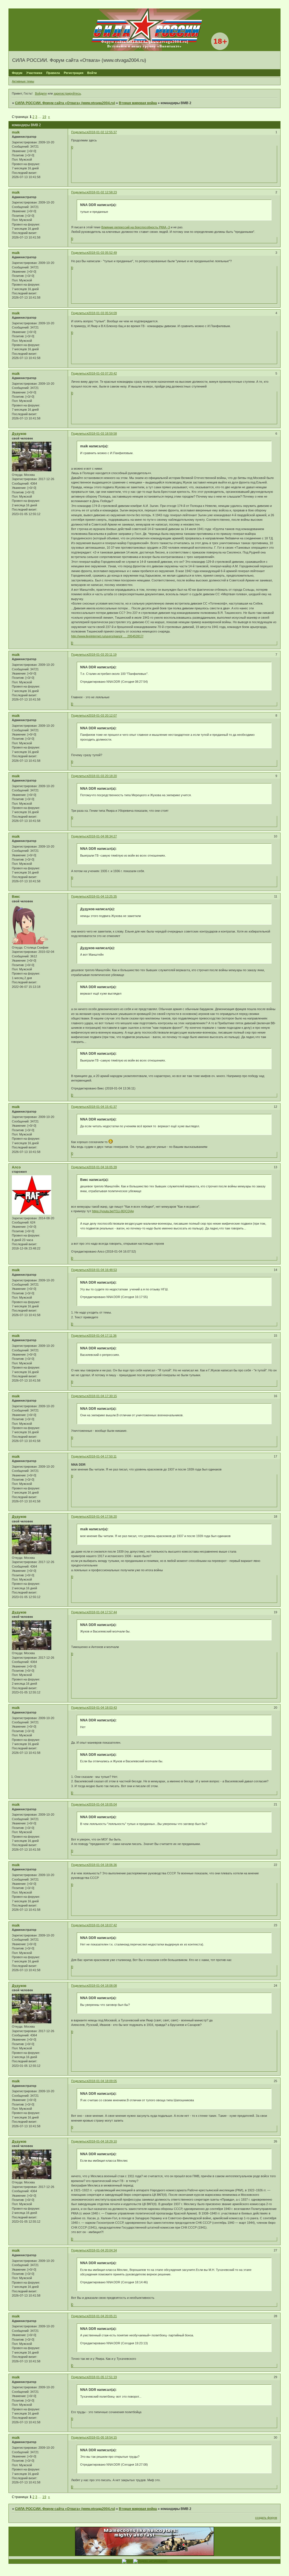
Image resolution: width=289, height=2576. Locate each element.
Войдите (41, 93)
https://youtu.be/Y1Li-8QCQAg (113, 1211)
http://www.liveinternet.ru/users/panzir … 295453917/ (107, 636)
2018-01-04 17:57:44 (103, 1612)
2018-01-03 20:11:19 (102, 655)
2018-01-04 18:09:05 (103, 2081)
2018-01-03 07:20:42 (103, 373)
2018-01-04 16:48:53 (103, 1270)
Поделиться (80, 132)
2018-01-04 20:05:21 (103, 2316)
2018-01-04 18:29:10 (103, 2141)
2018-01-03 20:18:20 (103, 776)
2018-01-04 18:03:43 (103, 1708)
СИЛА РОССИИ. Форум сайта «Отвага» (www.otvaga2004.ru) (65, 103)
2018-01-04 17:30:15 (103, 1396)
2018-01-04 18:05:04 (103, 1804)
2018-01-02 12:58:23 (103, 192)
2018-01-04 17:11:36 (102, 1336)
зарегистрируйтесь (67, 93)
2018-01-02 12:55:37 (103, 132)
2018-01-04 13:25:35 (103, 896)
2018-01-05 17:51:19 (103, 2377)
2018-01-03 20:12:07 (103, 715)
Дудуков (19, 434)
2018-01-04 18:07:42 (103, 1925)
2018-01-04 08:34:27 (103, 836)
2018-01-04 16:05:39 (103, 1167)
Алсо (16, 1167)
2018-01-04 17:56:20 (103, 1516)
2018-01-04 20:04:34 (103, 2250)
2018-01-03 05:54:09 (103, 313)
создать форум (266, 2518)
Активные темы (23, 81)
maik (16, 132)
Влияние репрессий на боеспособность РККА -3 (136, 227)
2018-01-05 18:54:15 (103, 2437)
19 (44, 117)
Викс (16, 897)
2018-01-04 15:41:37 (103, 1107)
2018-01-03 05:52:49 (103, 253)
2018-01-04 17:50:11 (102, 1456)
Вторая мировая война (138, 103)
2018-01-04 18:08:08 (103, 1986)
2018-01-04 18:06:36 (103, 1865)
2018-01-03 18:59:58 (103, 434)
